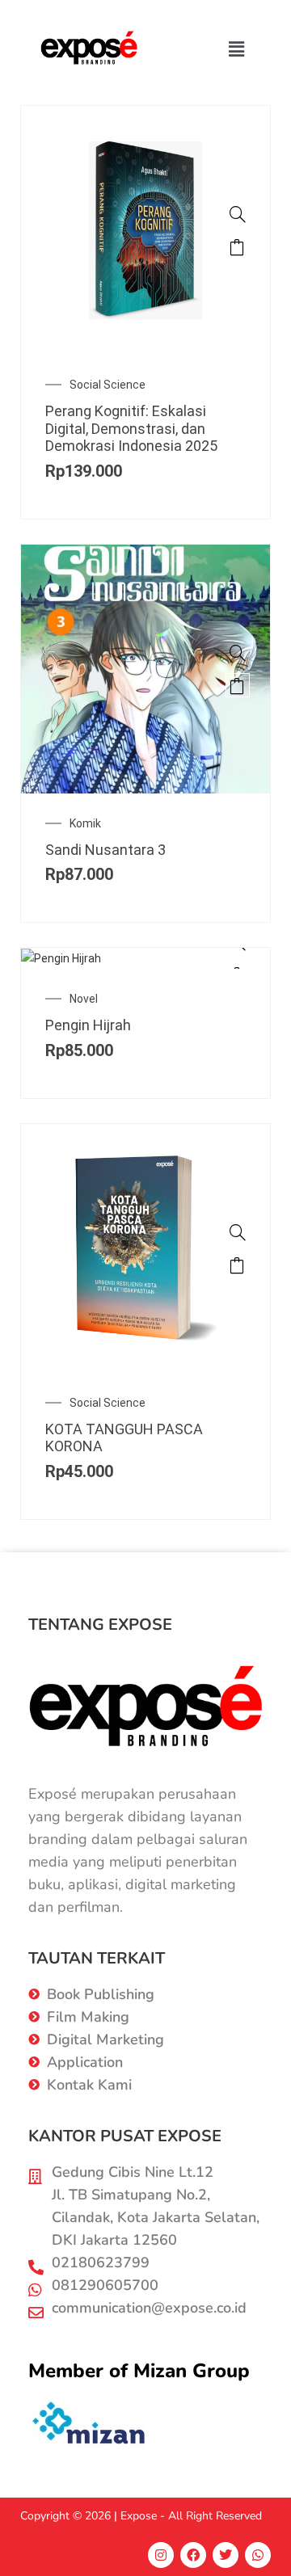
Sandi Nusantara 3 (105, 850)
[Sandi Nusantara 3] (238, 653)
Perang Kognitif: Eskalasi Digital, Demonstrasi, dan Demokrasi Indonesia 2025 (131, 428)
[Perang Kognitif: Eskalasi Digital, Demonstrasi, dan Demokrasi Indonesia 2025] (238, 214)
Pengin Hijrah (88, 1025)
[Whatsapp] (258, 2555)
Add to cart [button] (238, 246)
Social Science (108, 385)
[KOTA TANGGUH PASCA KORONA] (238, 1232)
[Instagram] (161, 2555)
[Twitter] (226, 2555)
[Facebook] (193, 2555)
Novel (84, 999)
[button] (237, 48)
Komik (85, 823)
